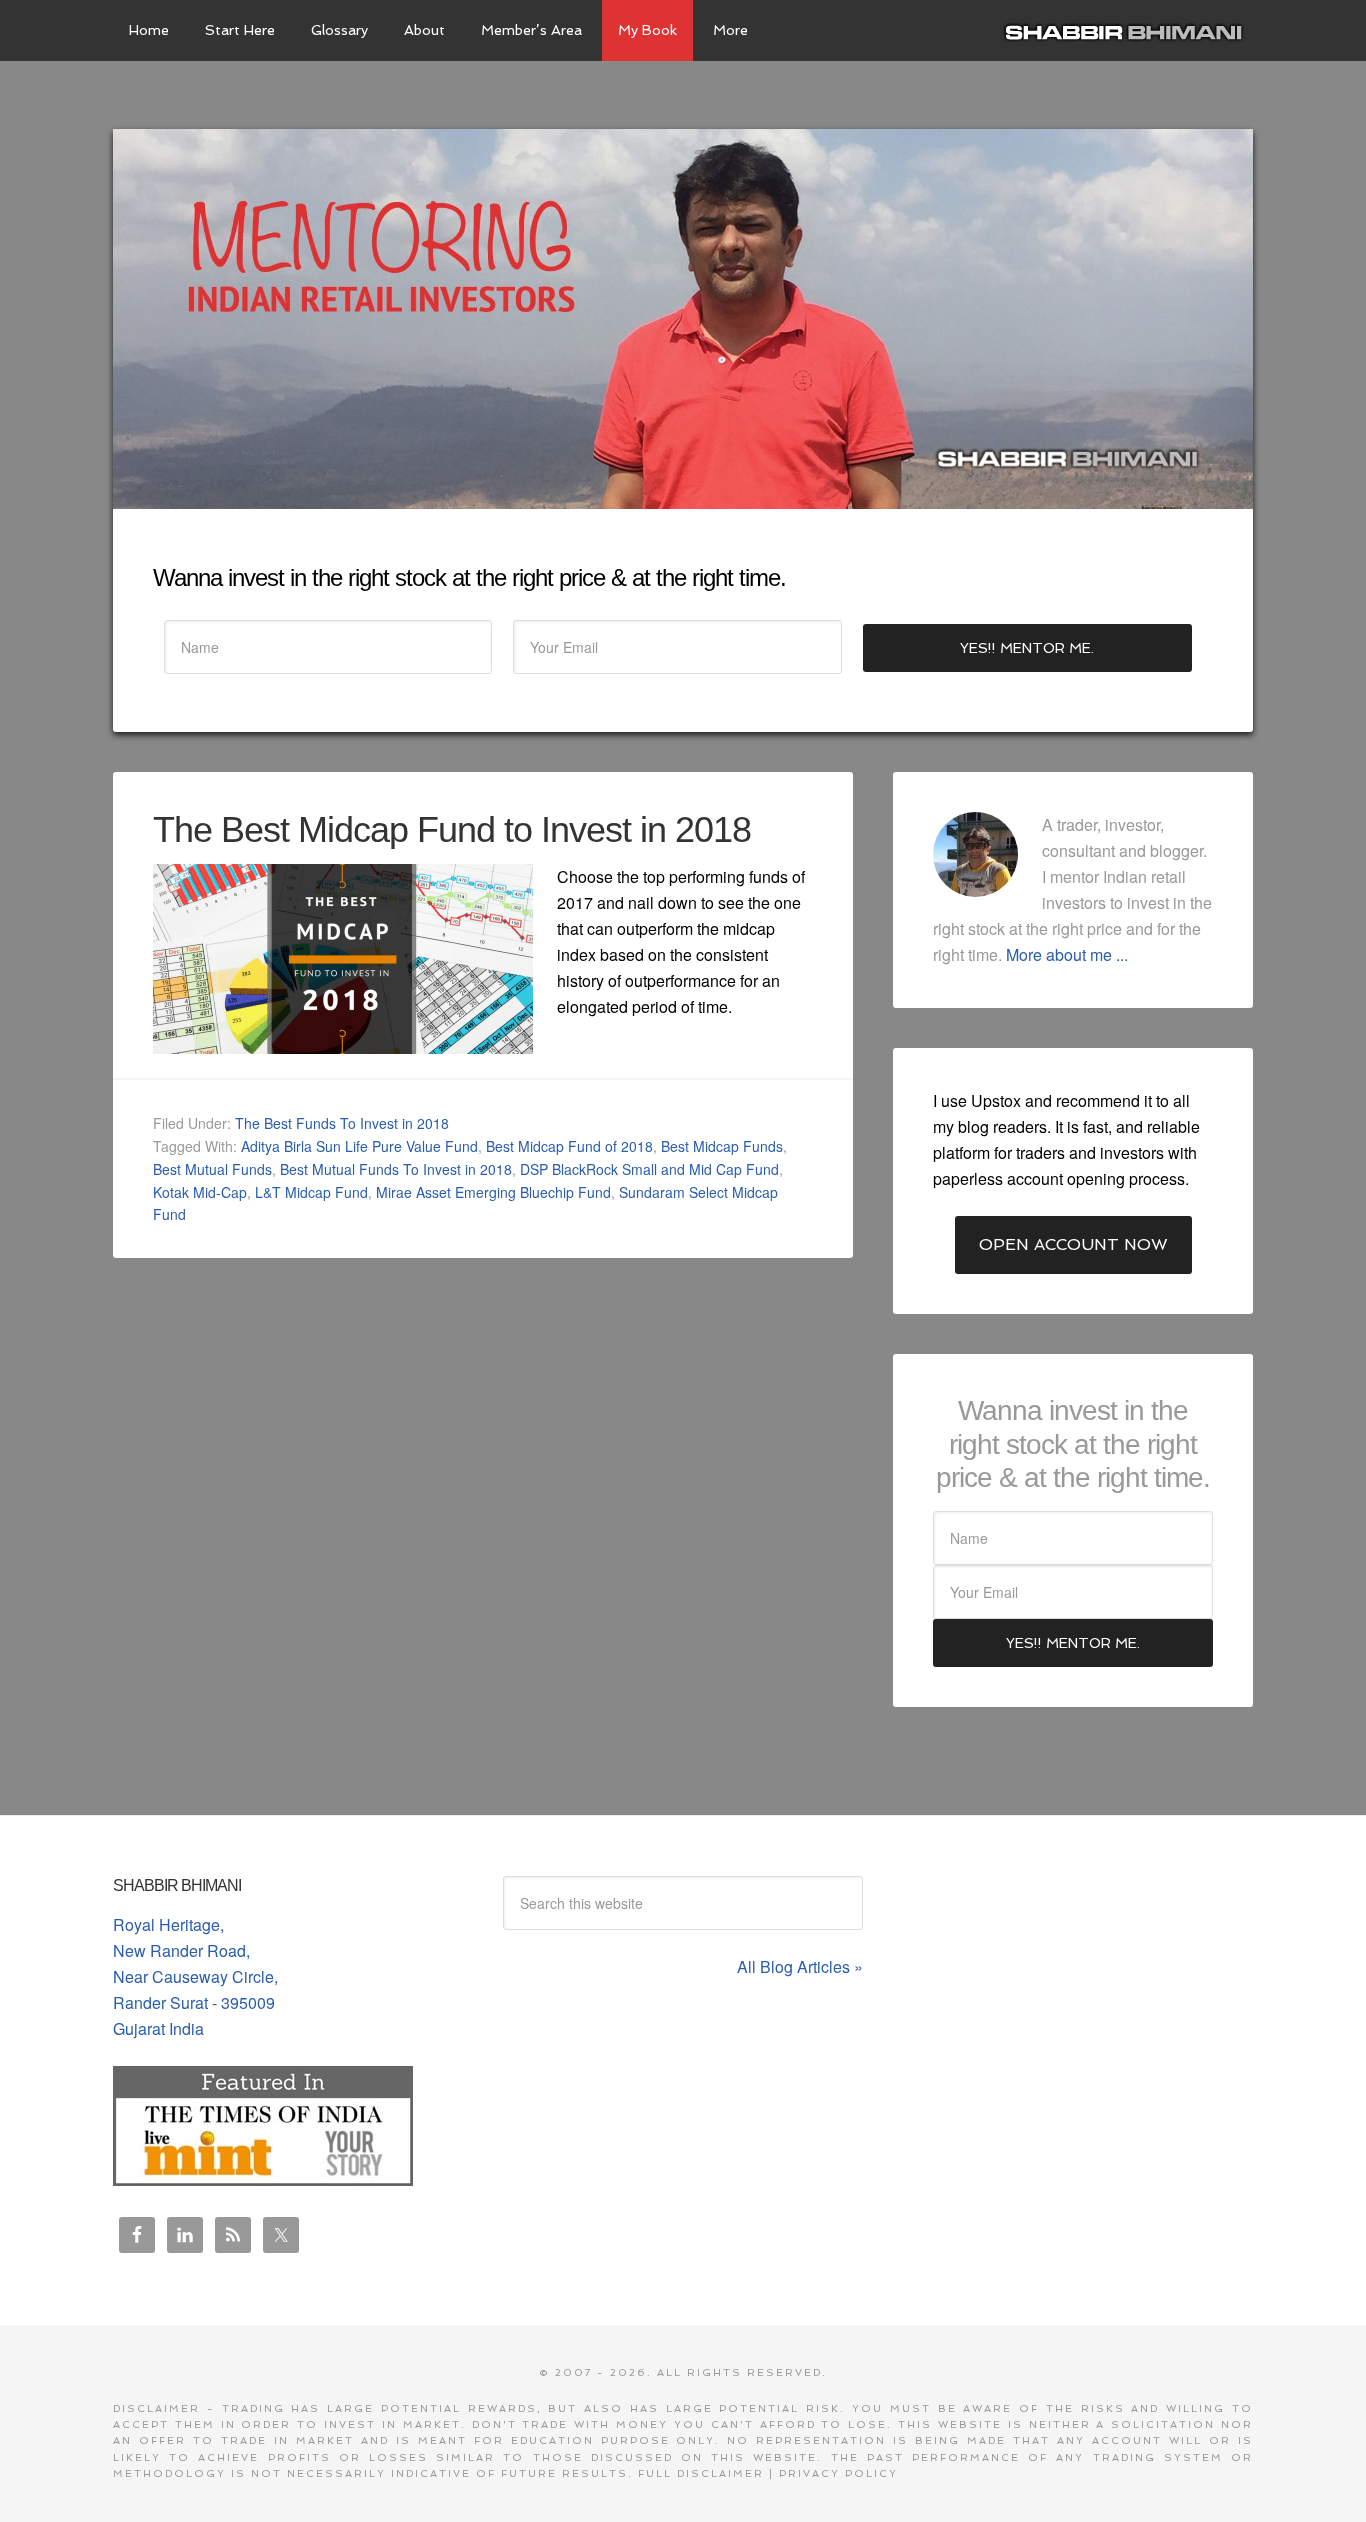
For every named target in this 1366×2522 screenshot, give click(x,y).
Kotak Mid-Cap (200, 1192)
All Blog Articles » (800, 1966)
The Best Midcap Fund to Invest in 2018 (452, 829)
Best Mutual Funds (212, 1169)
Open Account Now (1073, 1244)
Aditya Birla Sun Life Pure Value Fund (359, 1146)
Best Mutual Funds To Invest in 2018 (396, 1169)
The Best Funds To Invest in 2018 (342, 1123)
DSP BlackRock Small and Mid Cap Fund (649, 1169)
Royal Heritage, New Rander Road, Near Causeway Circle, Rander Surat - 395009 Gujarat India (195, 1976)
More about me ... (1067, 954)
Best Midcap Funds (722, 1146)
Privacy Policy (838, 2473)
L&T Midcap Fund (311, 1192)
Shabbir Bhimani (1128, 30)
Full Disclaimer (701, 2473)
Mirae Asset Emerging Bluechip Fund (493, 1192)
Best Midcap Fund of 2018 (569, 1146)
